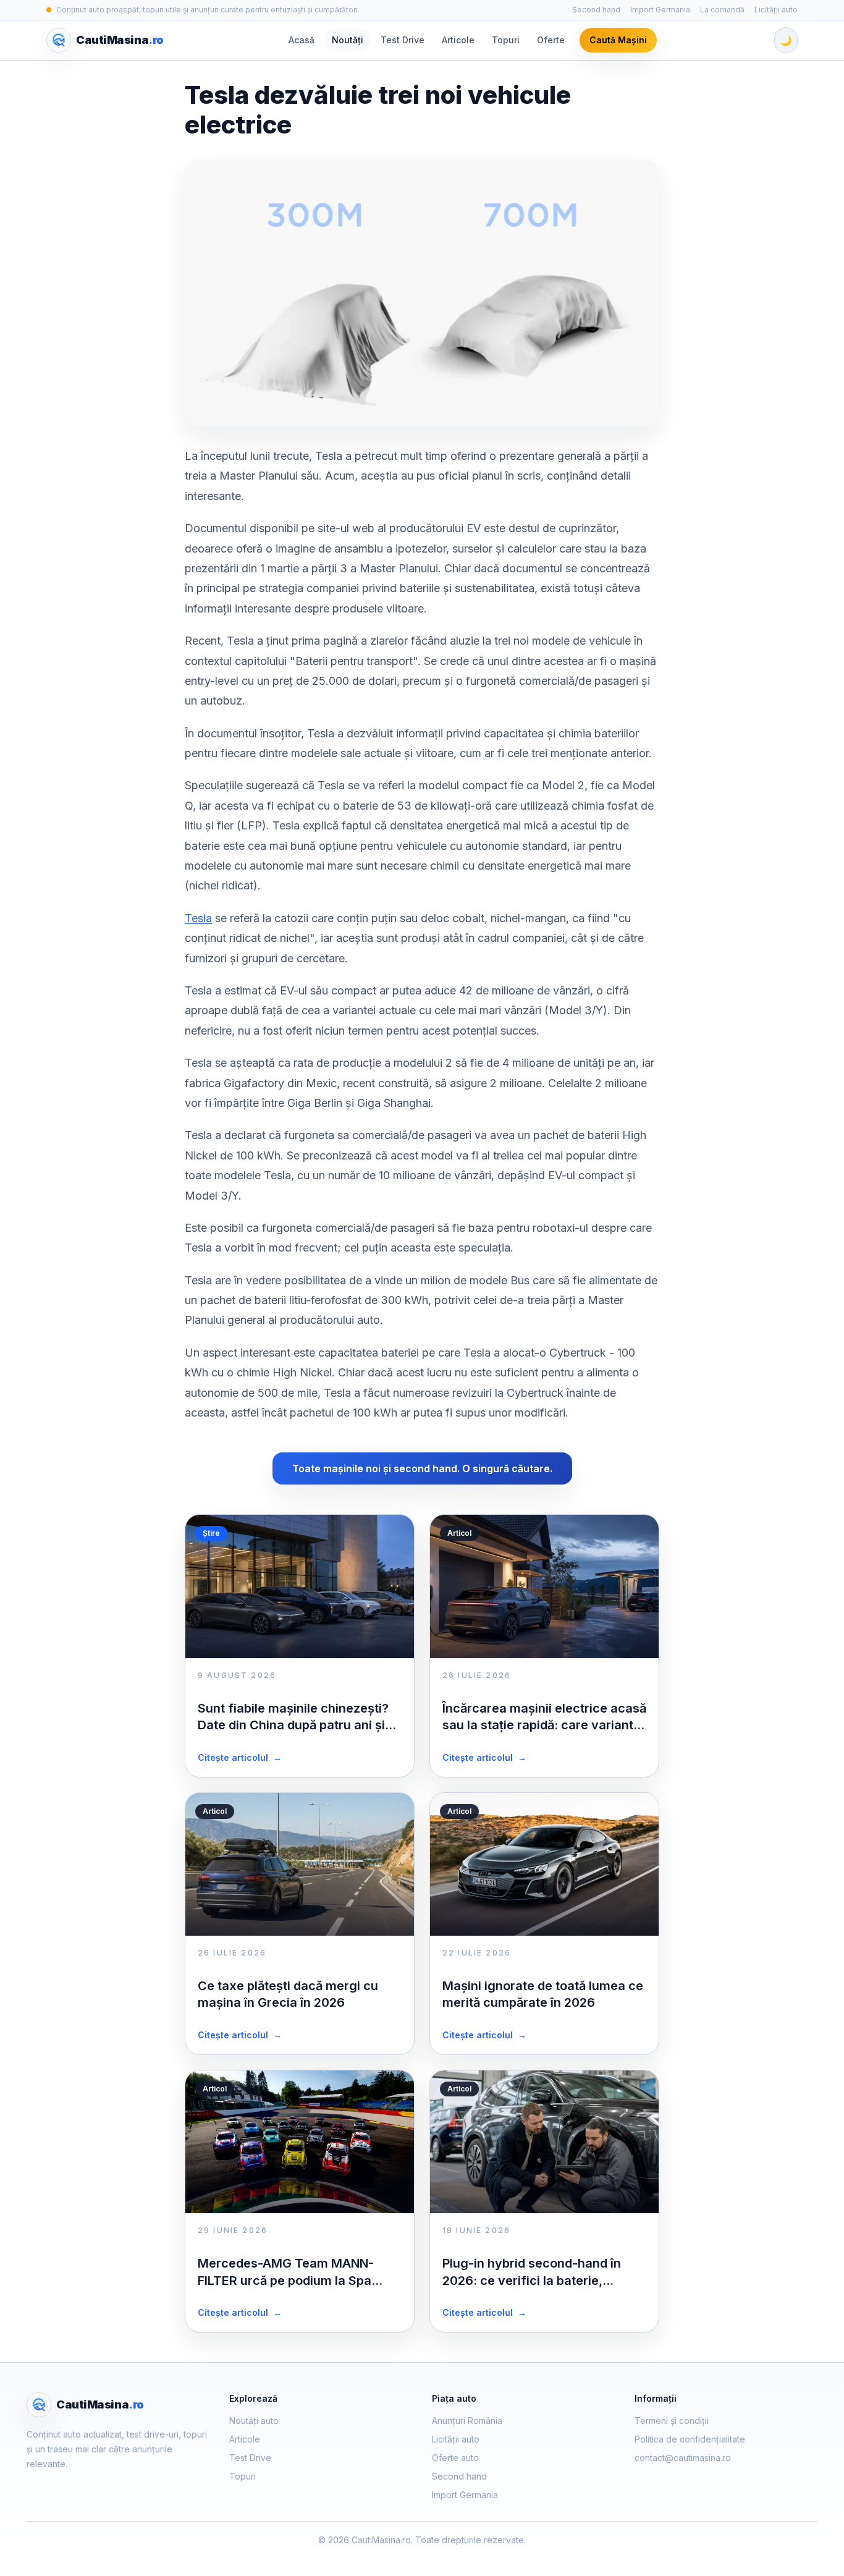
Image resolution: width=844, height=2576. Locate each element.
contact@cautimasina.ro (683, 2458)
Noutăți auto (254, 2421)
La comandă (722, 10)
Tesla (198, 918)
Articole (458, 40)
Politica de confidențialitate (690, 2439)
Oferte (551, 40)
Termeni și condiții (672, 2421)
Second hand (596, 10)
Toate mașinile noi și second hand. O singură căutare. (422, 1468)
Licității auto (776, 10)
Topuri (506, 40)
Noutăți (348, 40)
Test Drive (403, 40)
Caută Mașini (618, 40)
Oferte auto (455, 2458)
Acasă (302, 40)
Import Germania (660, 10)
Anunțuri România (467, 2421)
